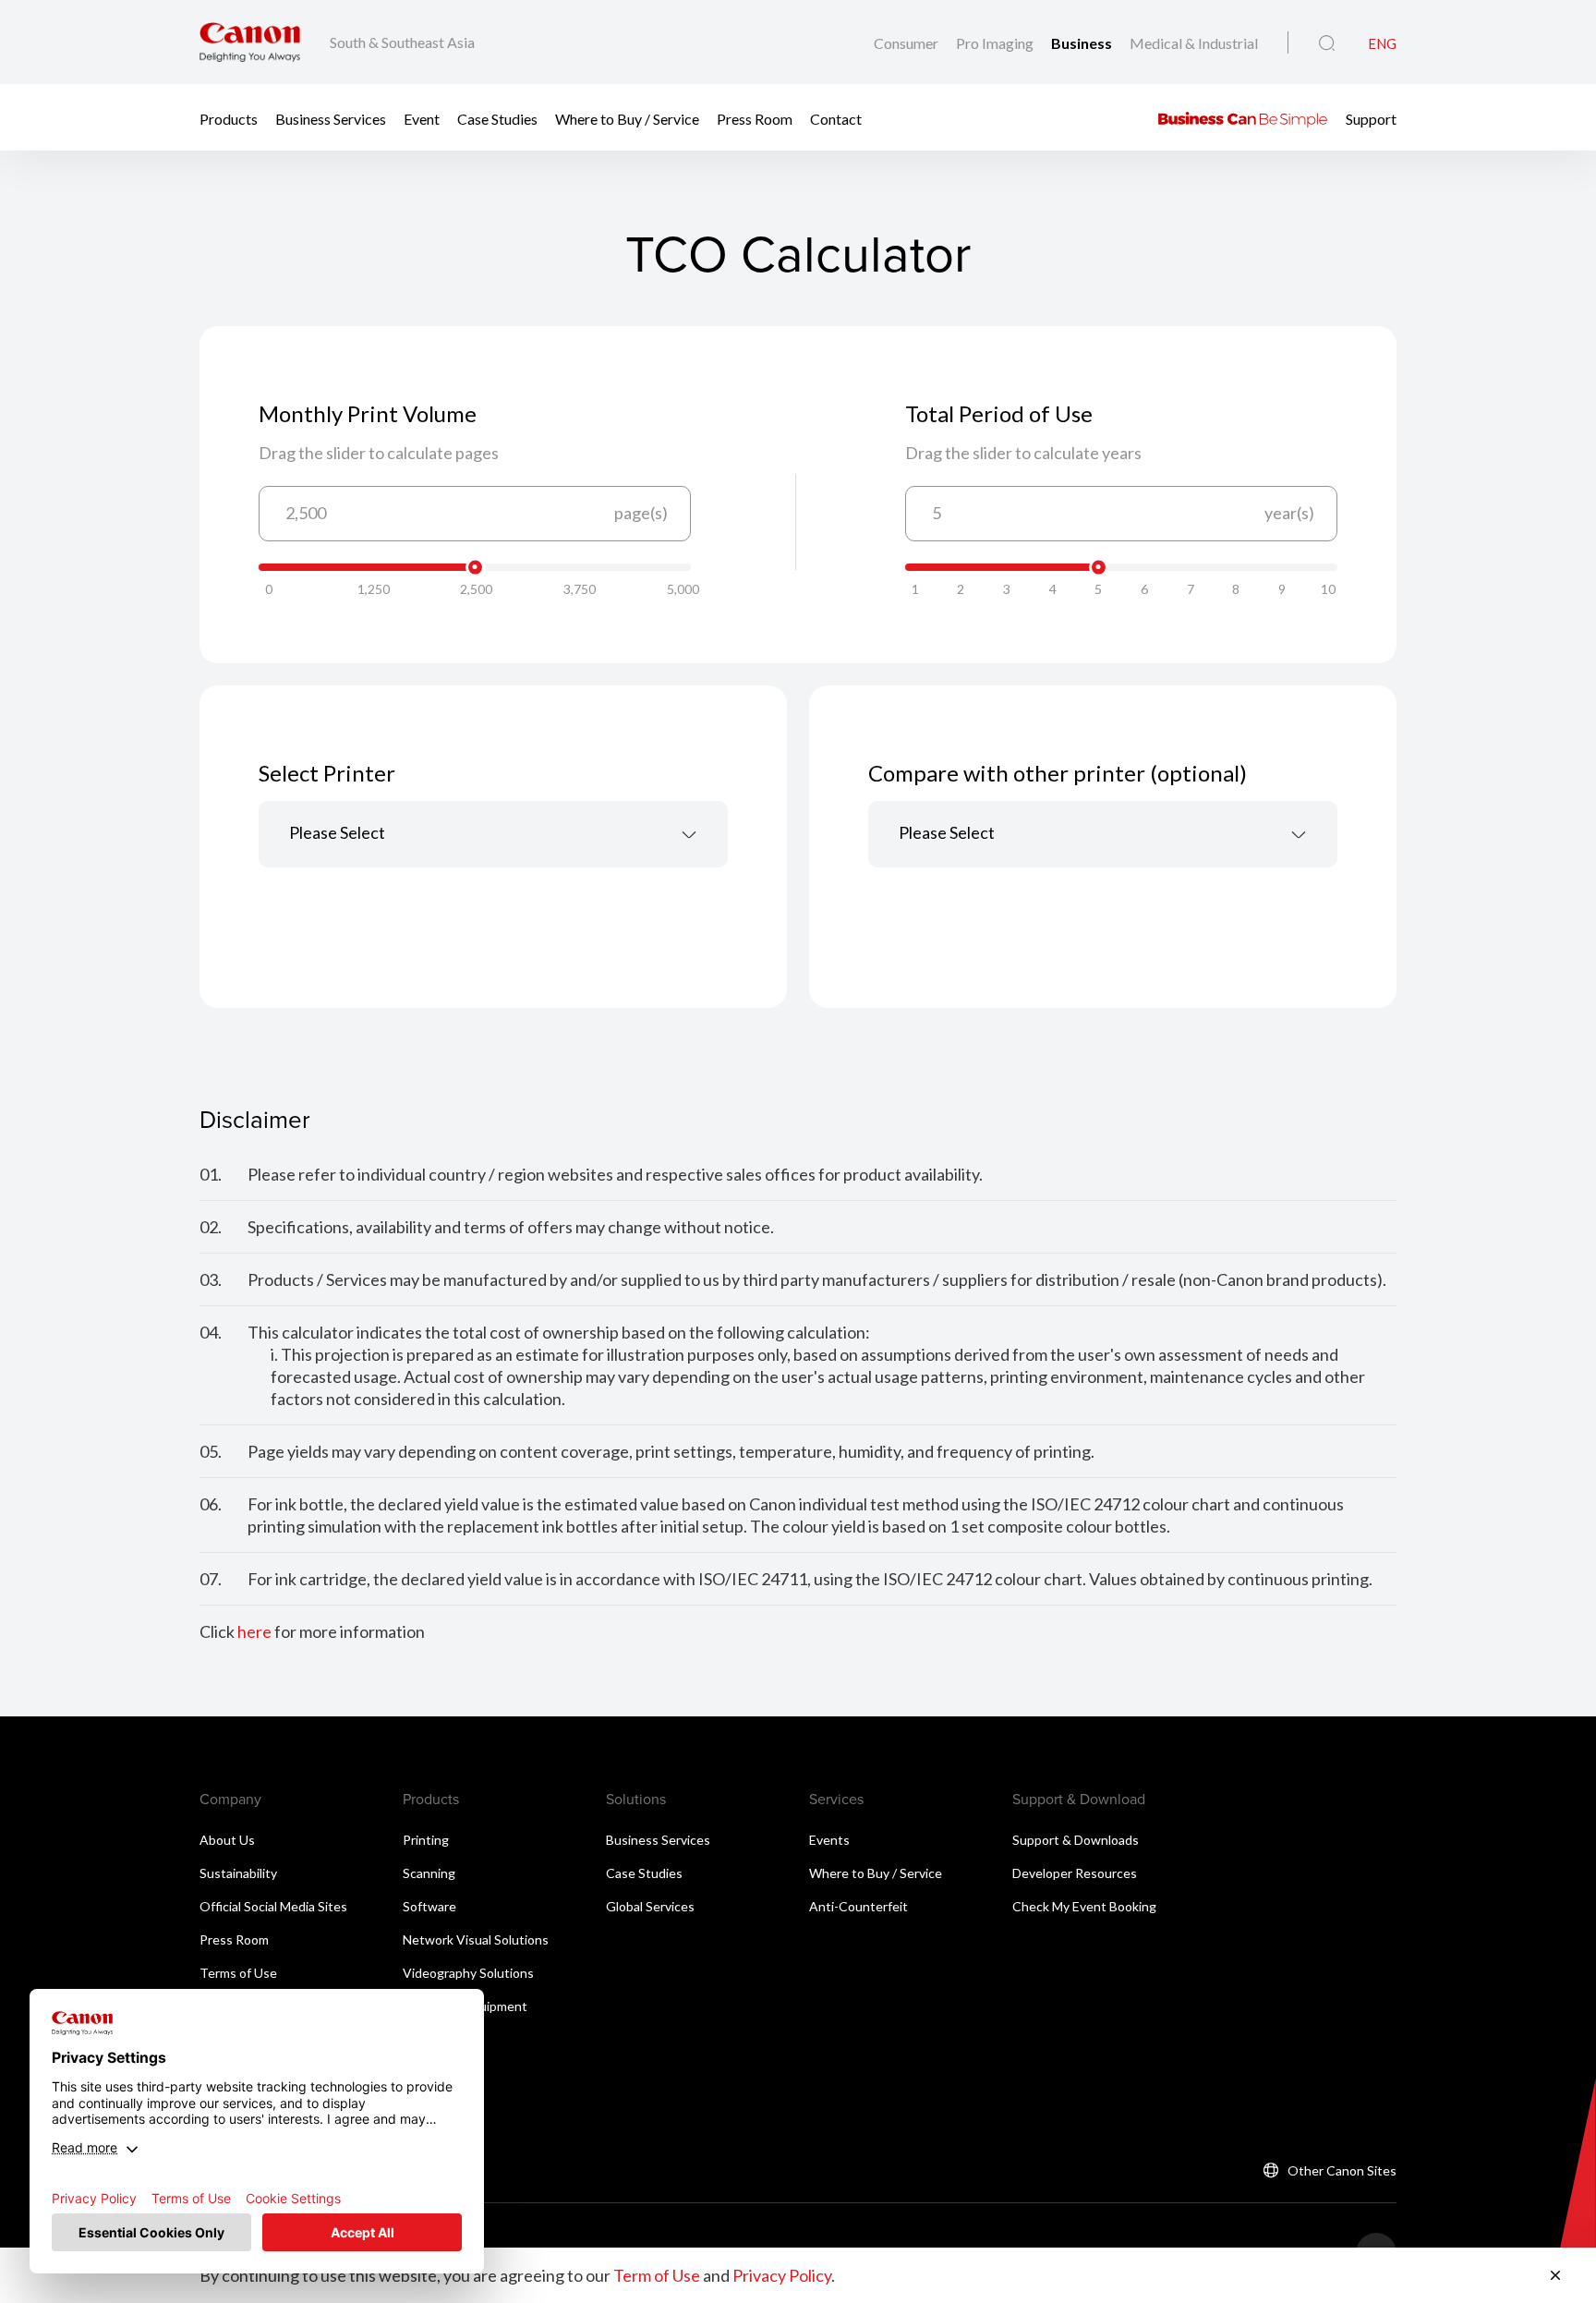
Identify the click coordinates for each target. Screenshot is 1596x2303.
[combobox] (493, 834)
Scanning (429, 1873)
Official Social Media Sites (273, 1906)
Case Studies (497, 118)
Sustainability (238, 1873)
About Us (227, 1840)
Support (1371, 118)
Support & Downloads (1076, 1840)
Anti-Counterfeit (858, 1906)
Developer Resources (1075, 1873)
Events (829, 1840)
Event (422, 118)
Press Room (755, 118)
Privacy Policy (782, 2275)
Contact (836, 118)
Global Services (650, 1906)
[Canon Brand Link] (250, 42)
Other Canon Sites (1342, 2170)
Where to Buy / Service (627, 118)
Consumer (907, 43)
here (254, 1631)
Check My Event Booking (1084, 1906)
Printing (426, 1840)
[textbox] (493, 834)
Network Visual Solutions (476, 1939)
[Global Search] (1327, 43)
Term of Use (657, 2275)
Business (1083, 43)
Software (429, 1906)
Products (229, 118)
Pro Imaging (996, 43)
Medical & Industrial (1194, 43)
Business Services (331, 118)
